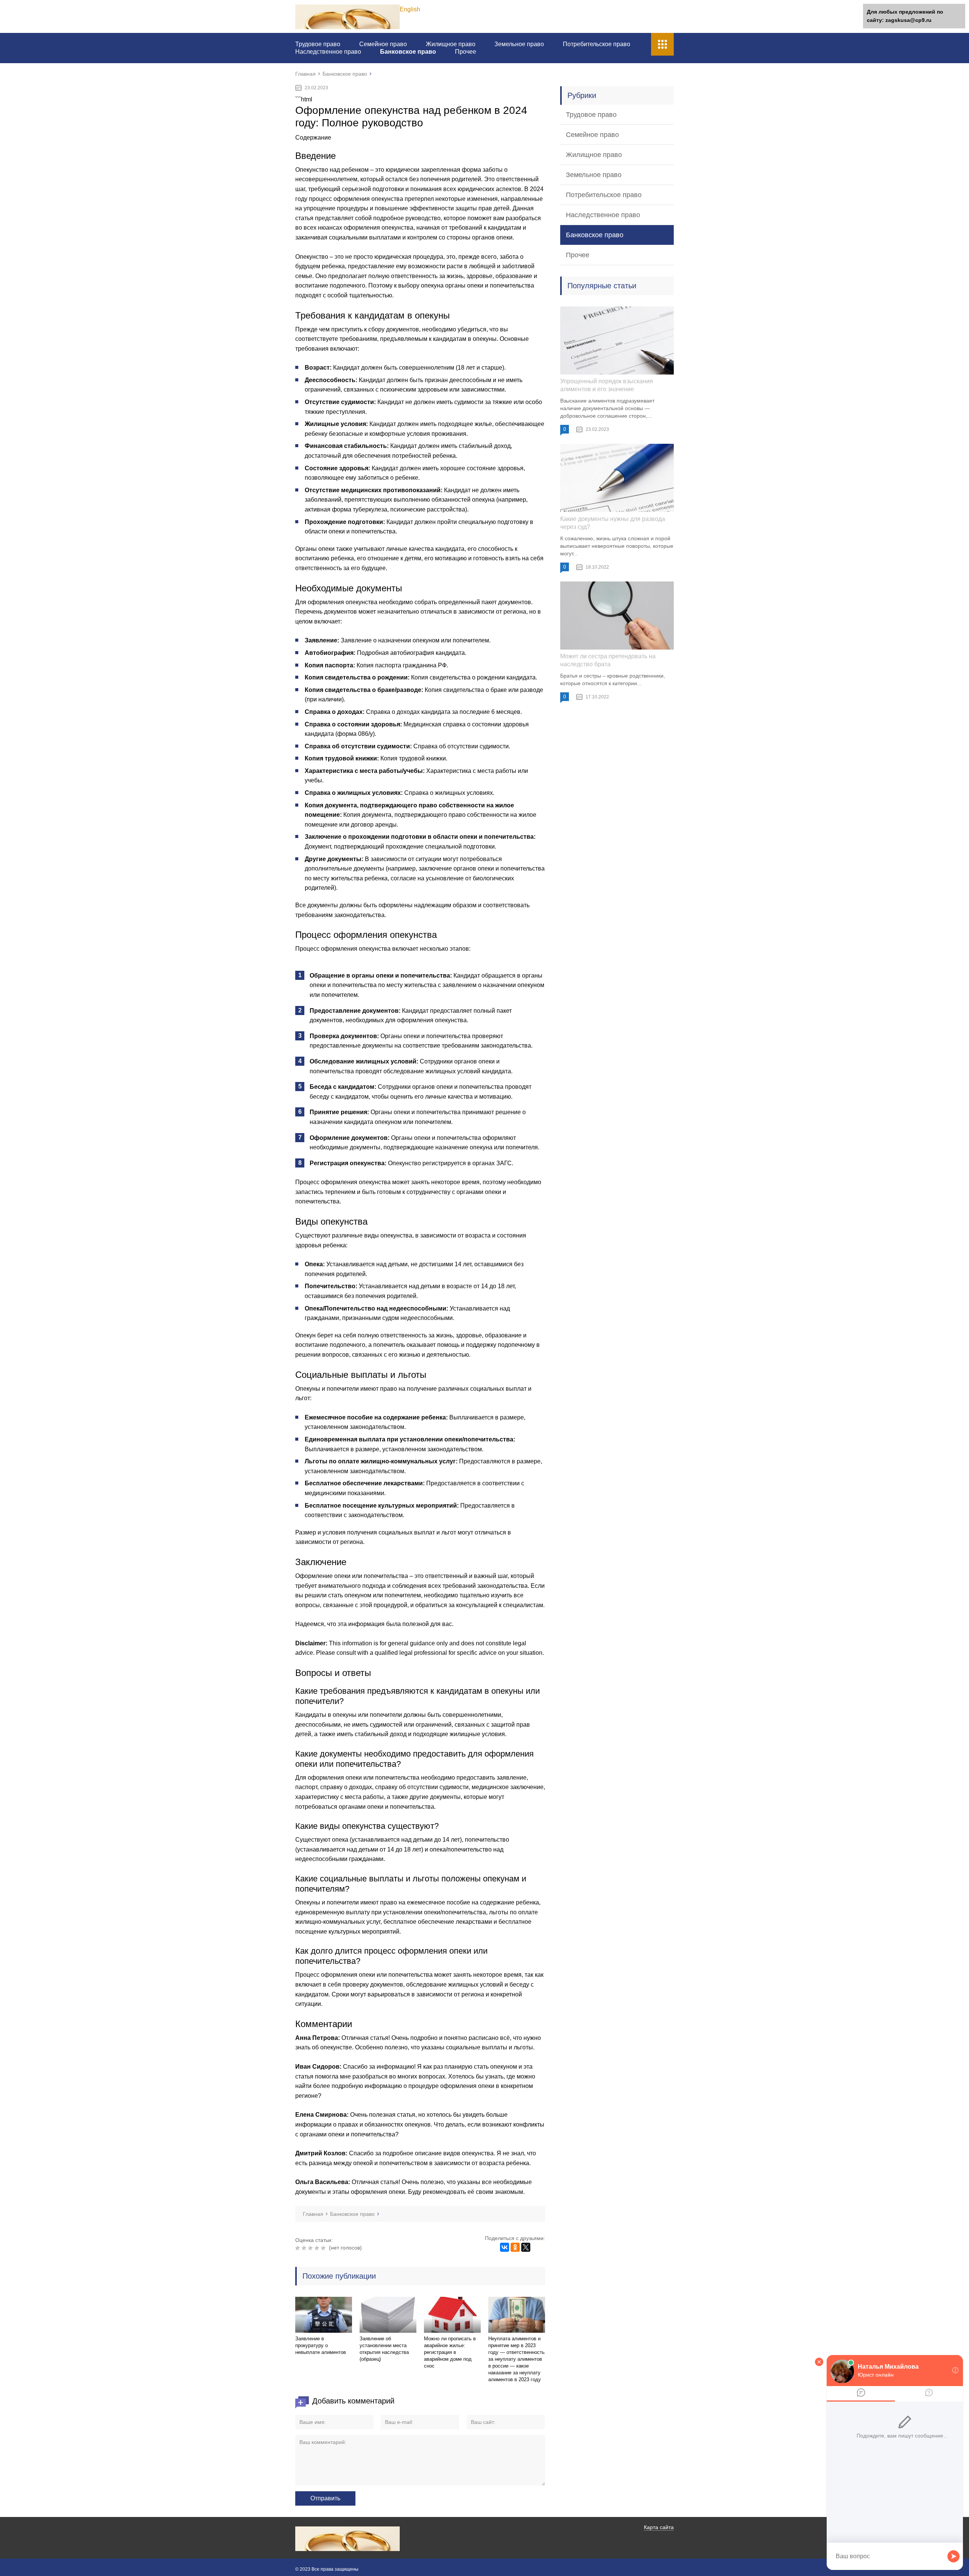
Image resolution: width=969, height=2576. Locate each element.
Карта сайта (659, 2527)
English (410, 9)
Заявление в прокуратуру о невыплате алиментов (321, 2345)
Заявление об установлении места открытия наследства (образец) (384, 2349)
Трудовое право (318, 44)
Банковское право (408, 52)
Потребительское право (597, 44)
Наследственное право (328, 52)
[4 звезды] (318, 2248)
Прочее (466, 52)
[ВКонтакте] (505, 2247)
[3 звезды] (311, 2248)
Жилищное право (451, 44)
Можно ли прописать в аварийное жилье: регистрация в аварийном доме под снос (450, 2352)
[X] (526, 2247)
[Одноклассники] (515, 2247)
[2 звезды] (305, 2248)
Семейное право (383, 44)
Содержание (313, 138)
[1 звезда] (298, 2248)
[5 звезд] (324, 2248)
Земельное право (519, 44)
